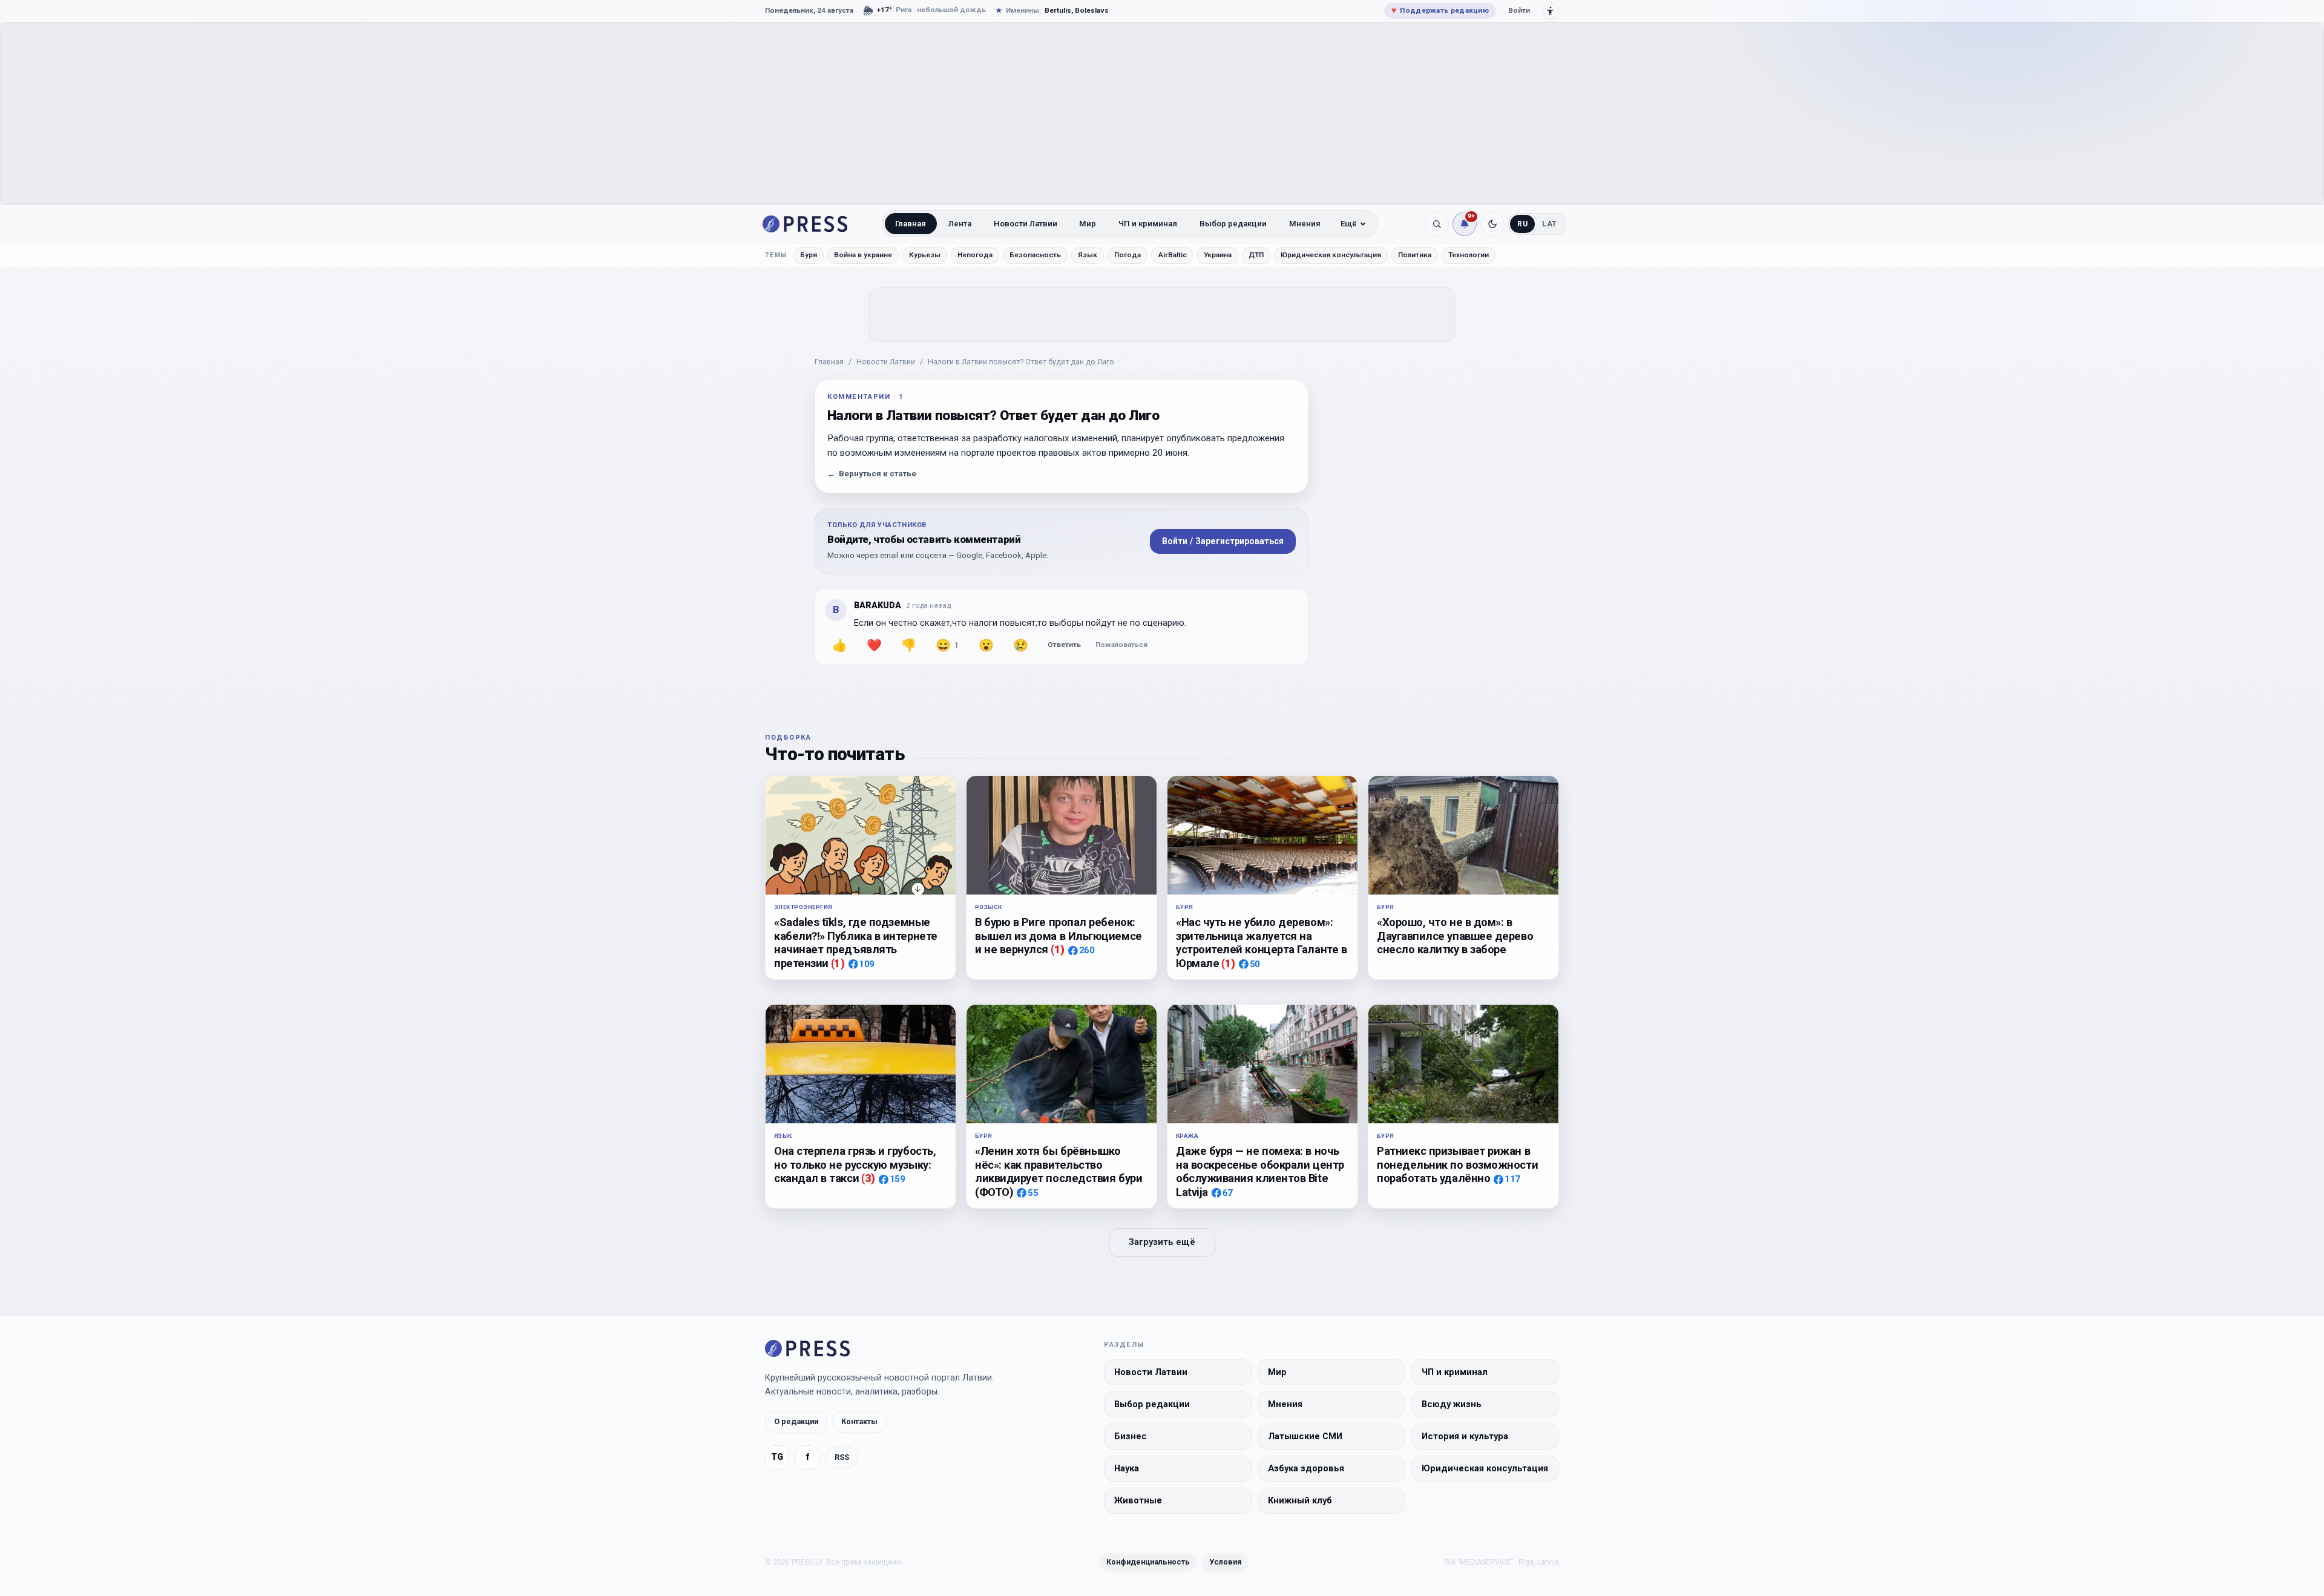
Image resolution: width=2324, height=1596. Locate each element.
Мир (1088, 224)
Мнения (1305, 224)
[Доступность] (1551, 11)
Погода (1128, 255)
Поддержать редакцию (1440, 10)
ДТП (1256, 255)
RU (1522, 224)
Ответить (1064, 645)
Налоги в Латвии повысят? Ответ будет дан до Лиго (1021, 362)
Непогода (975, 255)
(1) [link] (838, 963)
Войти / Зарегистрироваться (1223, 541)
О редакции (796, 1421)
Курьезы (925, 255)
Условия (1226, 1562)
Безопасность (1035, 255)
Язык (1088, 255)
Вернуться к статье (872, 474)
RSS (842, 1457)
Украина (1218, 255)
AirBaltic (1172, 255)
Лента (960, 224)
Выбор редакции (1233, 224)
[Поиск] (1437, 224)
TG (777, 1457)
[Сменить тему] (1492, 224)
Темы (776, 255)
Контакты (859, 1421)
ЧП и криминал (1148, 224)
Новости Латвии (1026, 224)
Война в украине (863, 255)
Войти (1519, 10)
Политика (1415, 255)
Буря (809, 255)
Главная (911, 224)
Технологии (1469, 255)
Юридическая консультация (1331, 255)
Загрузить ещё (1162, 1242)
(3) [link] (868, 1178)
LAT (1550, 224)
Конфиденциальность (1148, 1562)
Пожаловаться (1121, 645)
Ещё (1349, 224)
